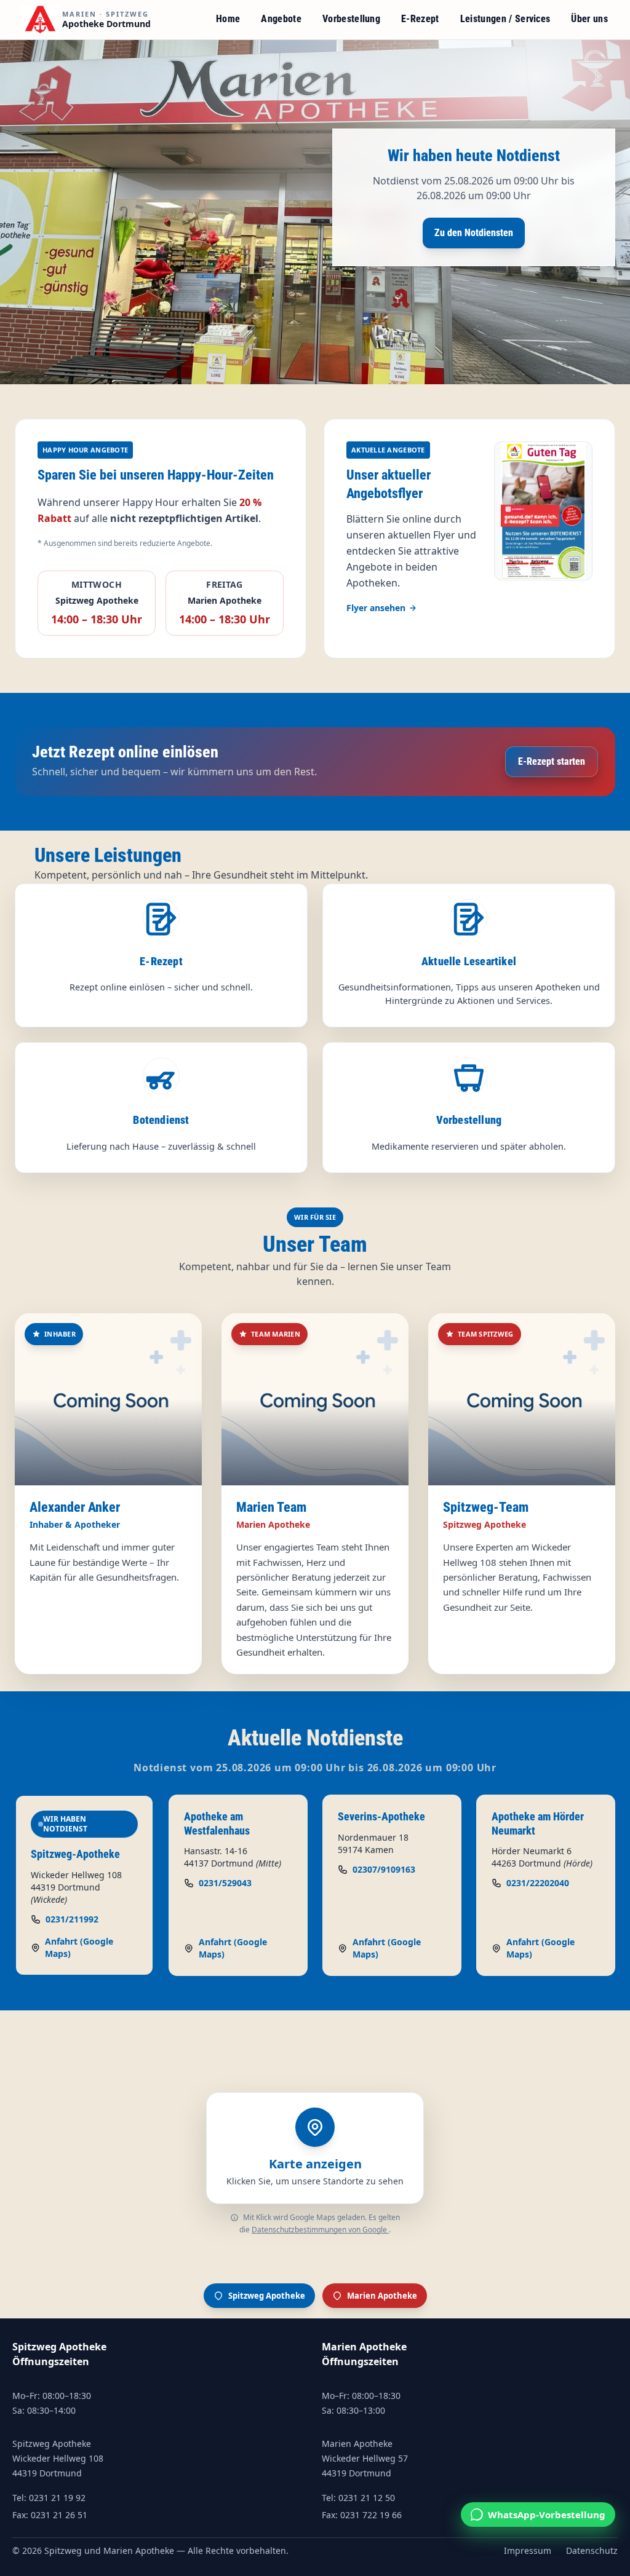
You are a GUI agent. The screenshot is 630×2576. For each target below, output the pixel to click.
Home (228, 19)
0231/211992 (72, 1919)
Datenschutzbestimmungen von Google (320, 2230)
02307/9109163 (384, 1869)
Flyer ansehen (376, 608)
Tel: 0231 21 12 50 (358, 2498)
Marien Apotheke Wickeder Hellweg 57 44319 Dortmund (365, 2458)
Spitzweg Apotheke (267, 2296)
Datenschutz (592, 2551)
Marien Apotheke (382, 2296)
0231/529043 (225, 1883)
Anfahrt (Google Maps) (79, 1947)
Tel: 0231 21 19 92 (49, 2498)
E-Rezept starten (552, 761)
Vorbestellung (351, 19)
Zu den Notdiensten (474, 233)
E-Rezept (420, 19)
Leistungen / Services (505, 19)
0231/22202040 (538, 1883)
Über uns (589, 19)
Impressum (528, 2551)
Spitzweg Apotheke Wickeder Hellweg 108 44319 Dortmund (58, 2458)
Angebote (281, 19)
